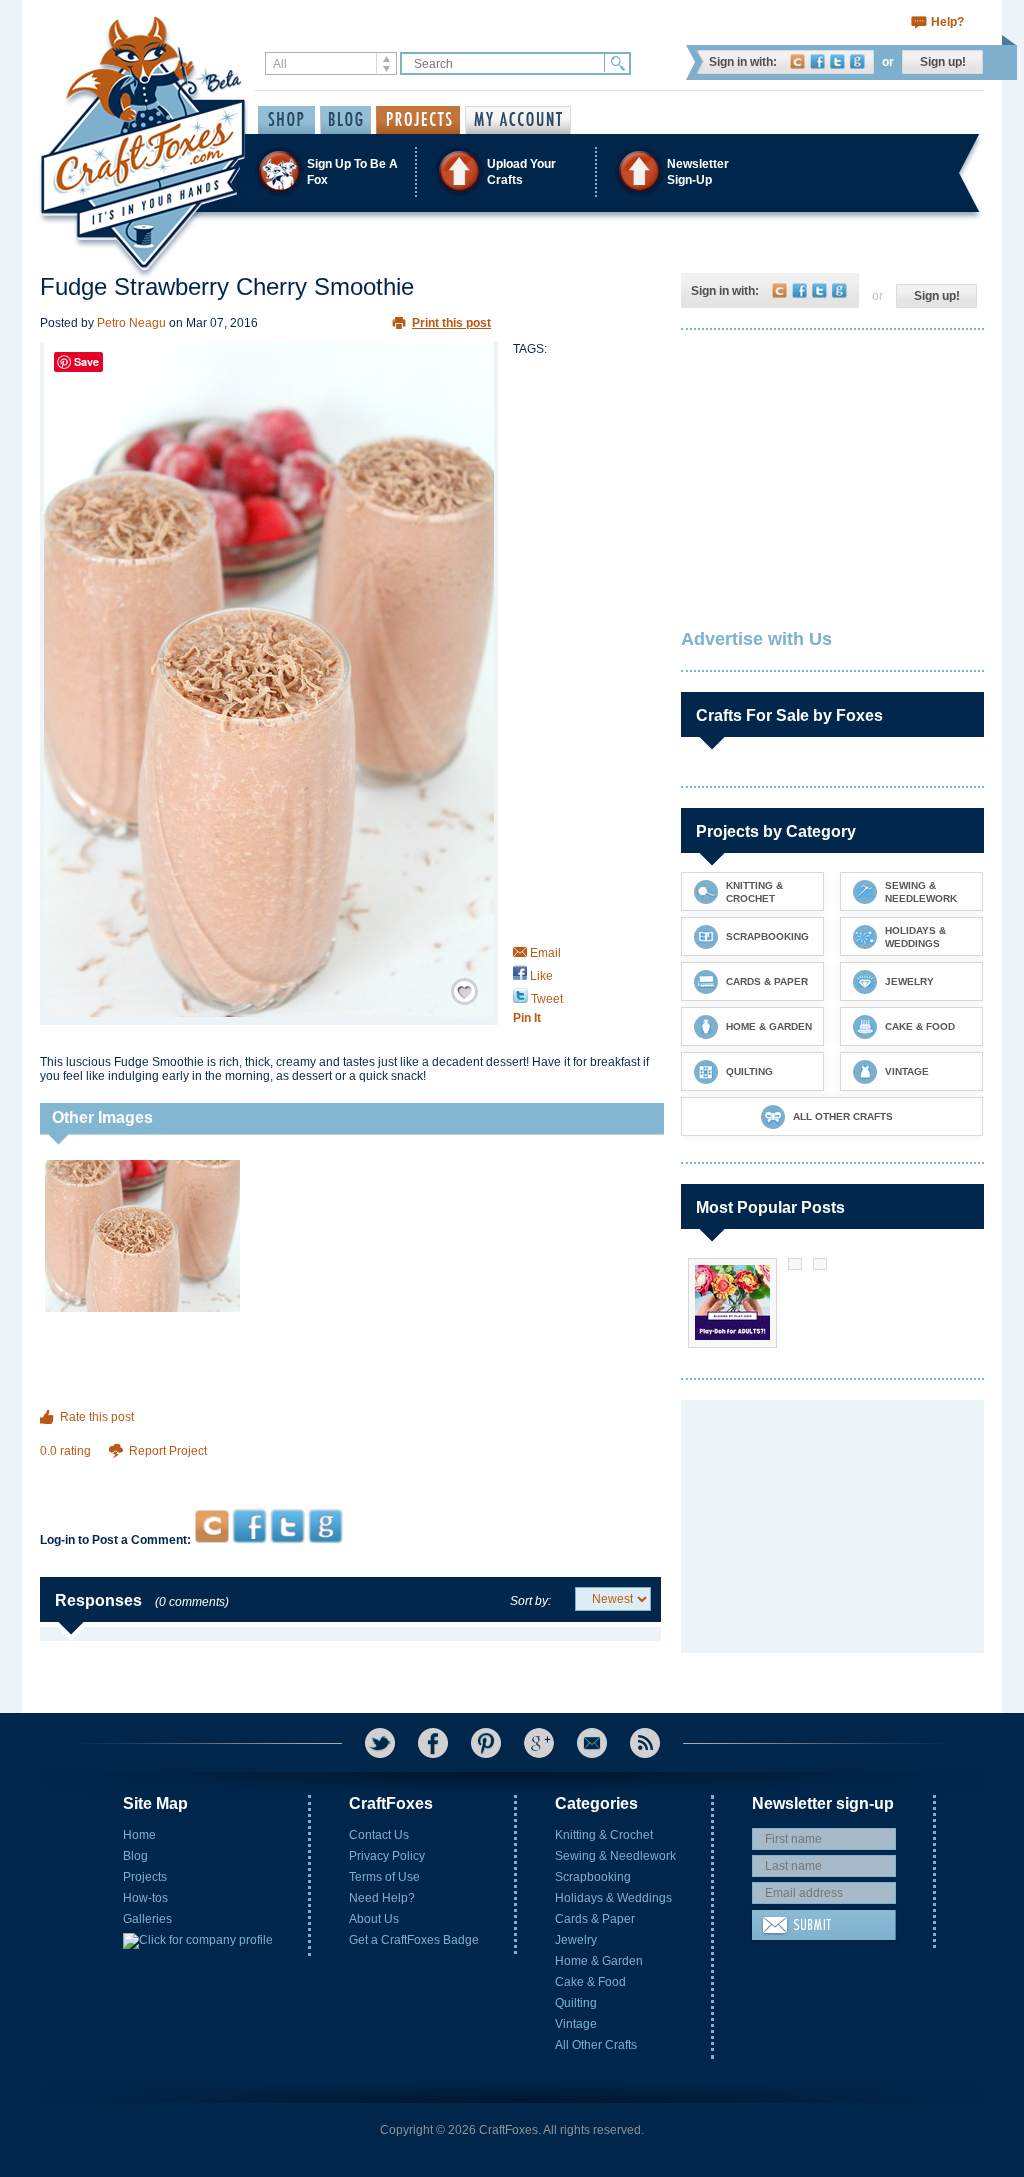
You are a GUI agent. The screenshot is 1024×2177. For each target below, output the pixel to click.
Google (857, 61)
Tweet (545, 999)
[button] (511, 171)
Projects (145, 1877)
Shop (286, 120)
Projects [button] (418, 120)
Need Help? (382, 1898)
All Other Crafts (596, 2045)
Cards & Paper (595, 1919)
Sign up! (943, 62)
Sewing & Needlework (615, 1856)
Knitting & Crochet (604, 1835)
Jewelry (576, 1940)
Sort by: (530, 1601)
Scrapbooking (593, 1877)
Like (540, 976)
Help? (947, 22)
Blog (135, 1856)
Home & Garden (599, 1961)
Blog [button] (345, 120)
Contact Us (379, 1835)
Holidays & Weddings (613, 1898)
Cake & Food (590, 1982)
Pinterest (486, 1743)
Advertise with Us (756, 639)
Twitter (837, 61)
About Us (374, 1919)
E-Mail (592, 1743)
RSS (645, 1743)
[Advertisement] (350, 1470)
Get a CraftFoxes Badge (414, 1940)
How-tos (145, 1898)
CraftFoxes (797, 61)
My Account (518, 120)
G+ (539, 1743)
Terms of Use (384, 1877)
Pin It (527, 1018)
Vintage (576, 2024)
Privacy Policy (387, 1856)
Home (139, 1835)
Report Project (168, 1451)
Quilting (576, 2003)
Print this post (451, 323)
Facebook (817, 61)
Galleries (147, 1919)
